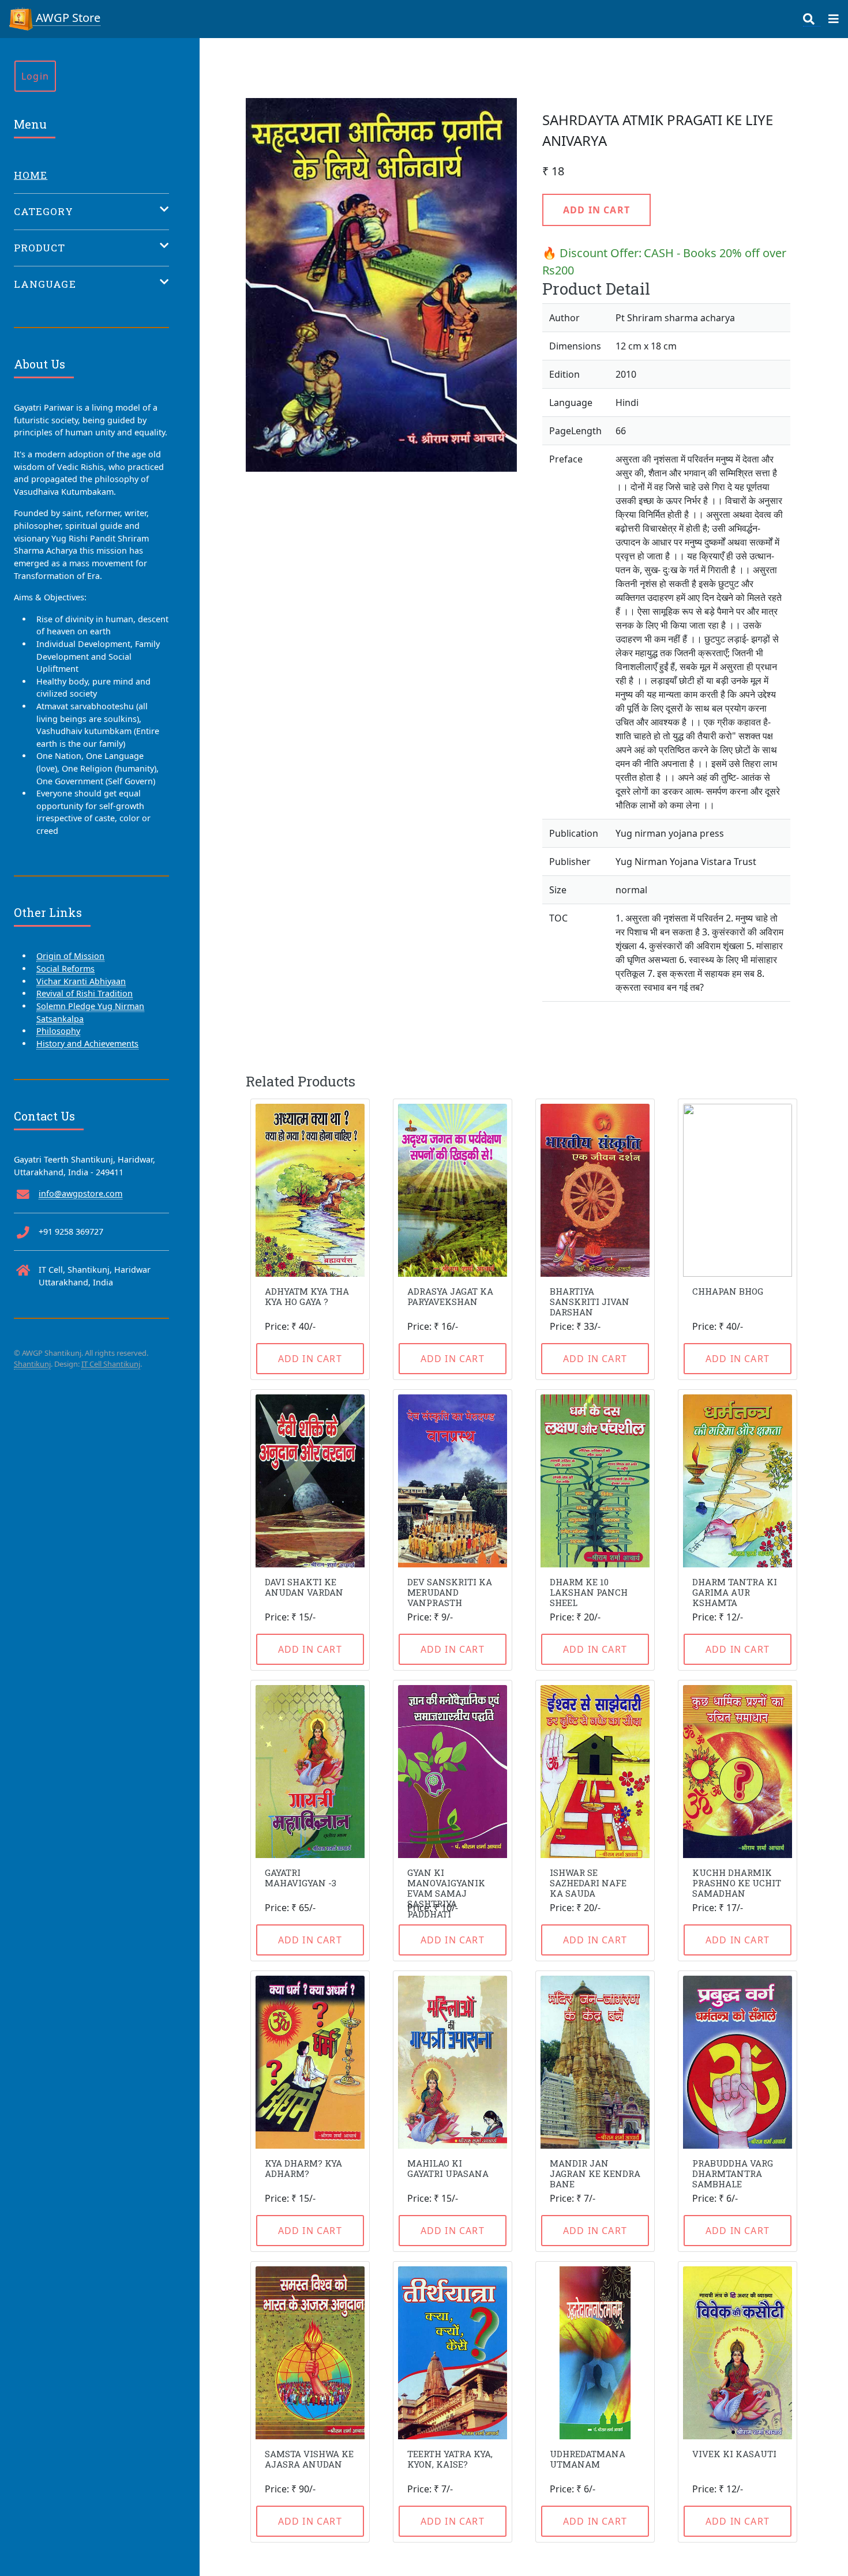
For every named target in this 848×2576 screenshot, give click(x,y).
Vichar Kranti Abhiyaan (81, 981)
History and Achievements (87, 1043)
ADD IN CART (596, 210)
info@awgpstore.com (80, 1193)
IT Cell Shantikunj (111, 1364)
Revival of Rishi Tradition (85, 993)
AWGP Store (67, 18)
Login (35, 76)
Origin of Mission (70, 956)
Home (31, 175)
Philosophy (58, 1031)
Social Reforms (65, 969)
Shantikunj (32, 1364)
